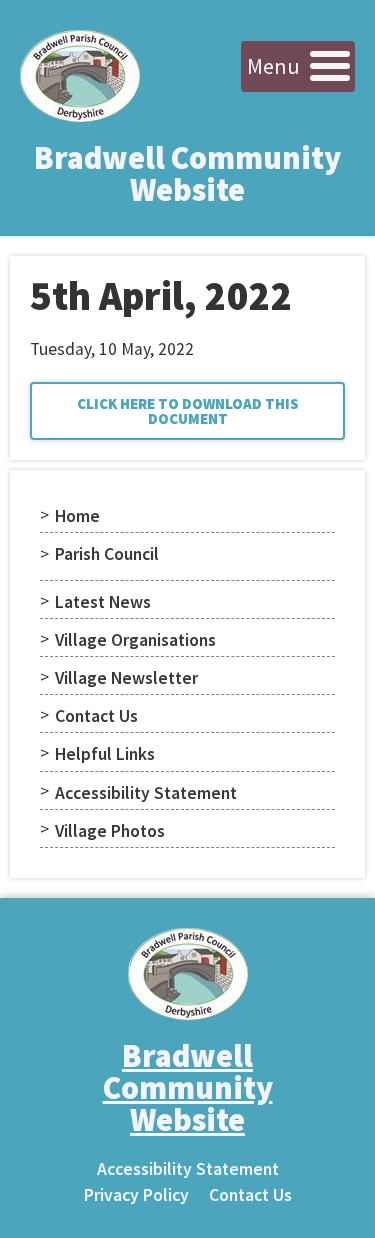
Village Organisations (135, 640)
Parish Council (107, 554)
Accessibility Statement (146, 793)
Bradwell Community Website (187, 174)
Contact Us (96, 716)
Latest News (103, 602)
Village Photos (110, 831)
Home (77, 516)
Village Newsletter (126, 678)
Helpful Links (105, 754)
